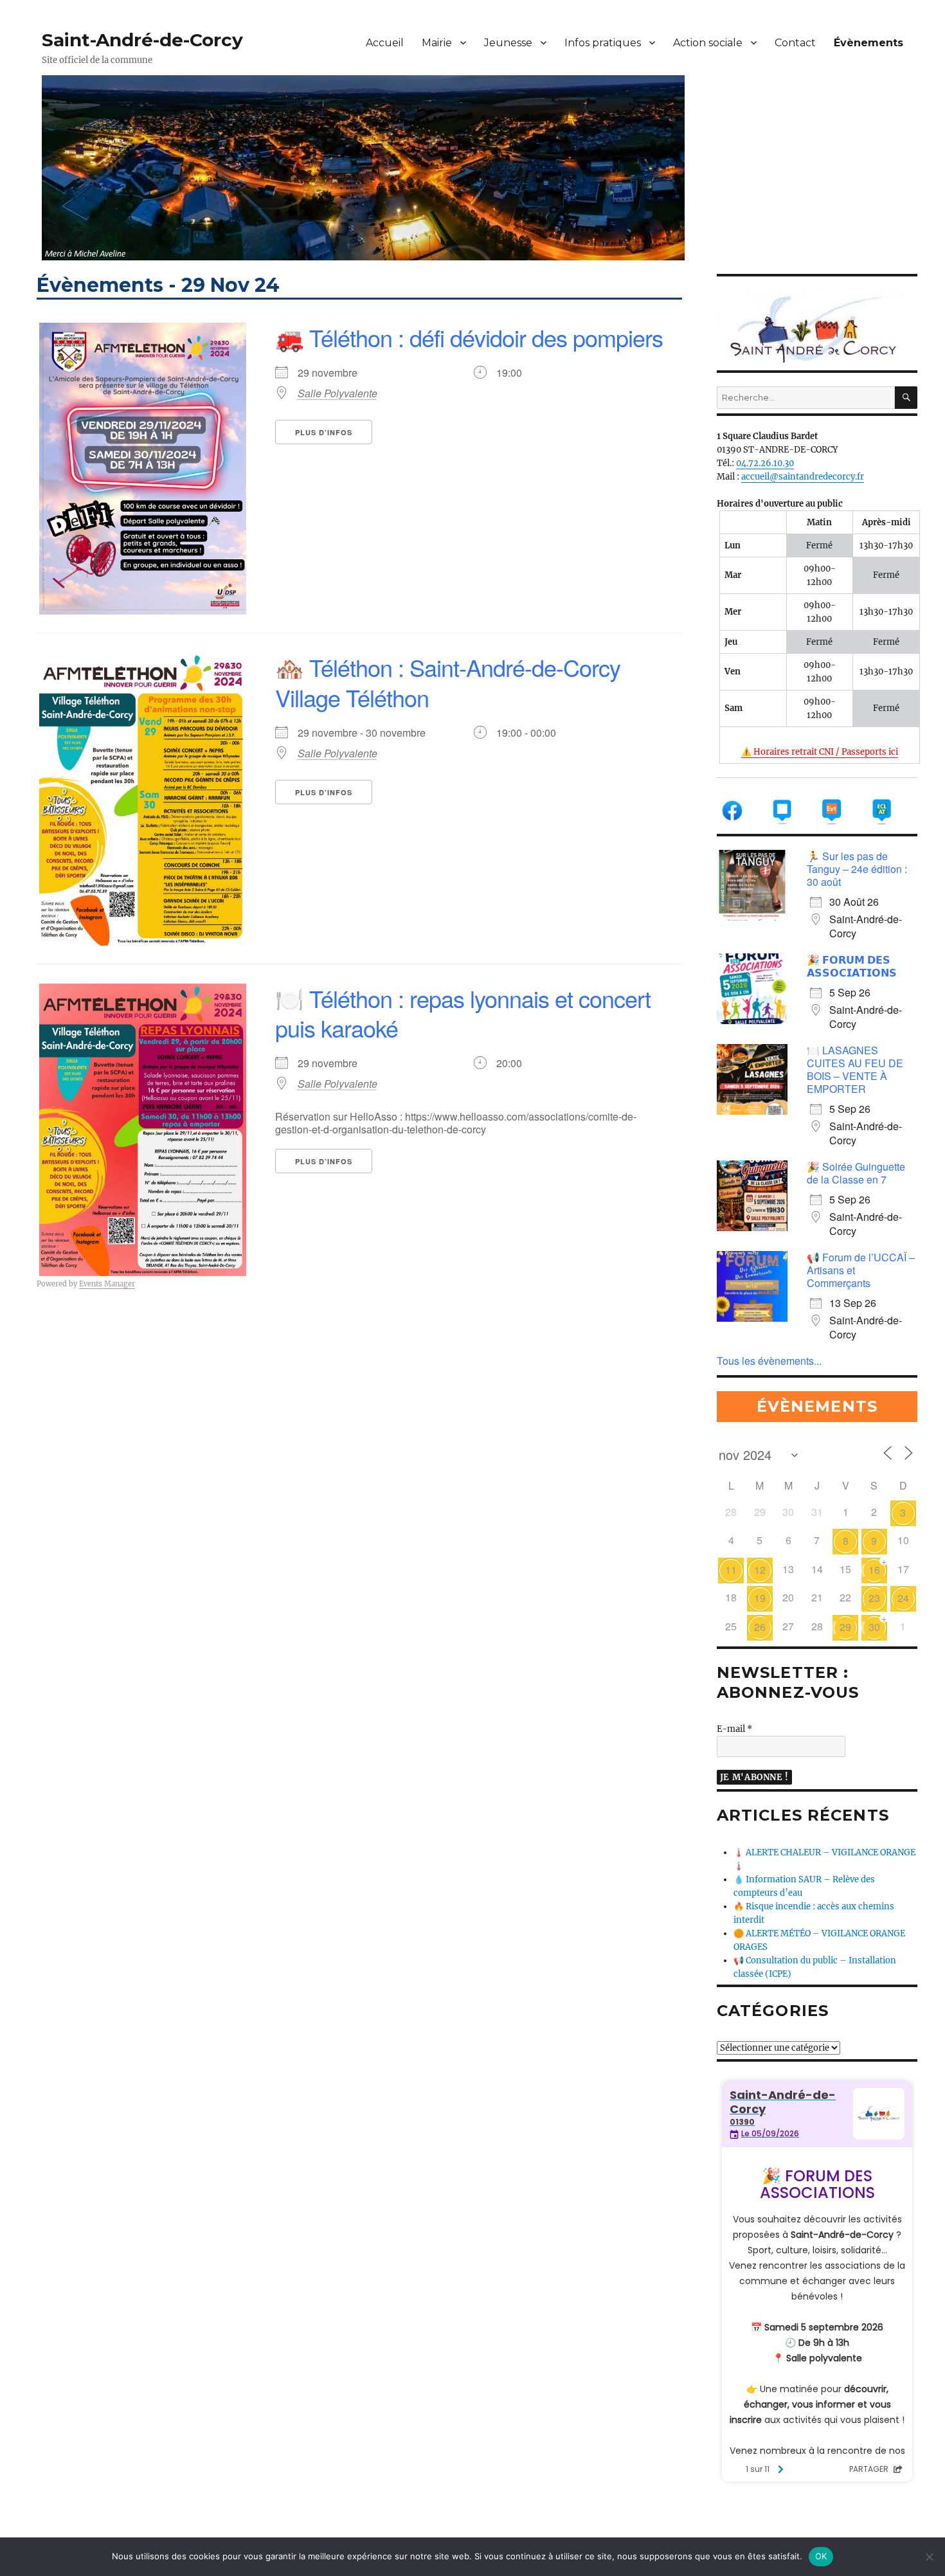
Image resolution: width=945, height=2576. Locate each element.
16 (874, 1570)
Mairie (437, 43)
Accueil (385, 43)
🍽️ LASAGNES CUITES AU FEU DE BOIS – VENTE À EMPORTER (855, 1069)
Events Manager (107, 1284)
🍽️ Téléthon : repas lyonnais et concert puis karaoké (463, 1013)
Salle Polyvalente (337, 393)
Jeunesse (508, 43)
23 (874, 1598)
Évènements (869, 43)
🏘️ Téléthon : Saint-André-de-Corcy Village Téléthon (448, 682)
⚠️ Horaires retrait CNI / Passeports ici (820, 752)
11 (731, 1570)
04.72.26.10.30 (765, 463)
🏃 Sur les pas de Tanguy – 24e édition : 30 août (857, 869)
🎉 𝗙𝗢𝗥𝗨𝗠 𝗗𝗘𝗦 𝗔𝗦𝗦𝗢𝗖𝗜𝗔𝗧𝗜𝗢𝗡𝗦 (852, 966)
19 (760, 1598)
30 (874, 1627)
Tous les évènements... (769, 1361)
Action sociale (708, 43)
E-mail (734, 1729)
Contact (795, 43)
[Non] (929, 2557)
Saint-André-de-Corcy (142, 40)
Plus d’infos (324, 432)
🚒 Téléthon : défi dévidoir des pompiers (469, 337)
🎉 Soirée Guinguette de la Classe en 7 (856, 1173)
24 (903, 1598)
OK (821, 2556)
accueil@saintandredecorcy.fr (803, 477)
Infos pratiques (603, 43)
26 (760, 1627)
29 (845, 1627)
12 (760, 1570)
